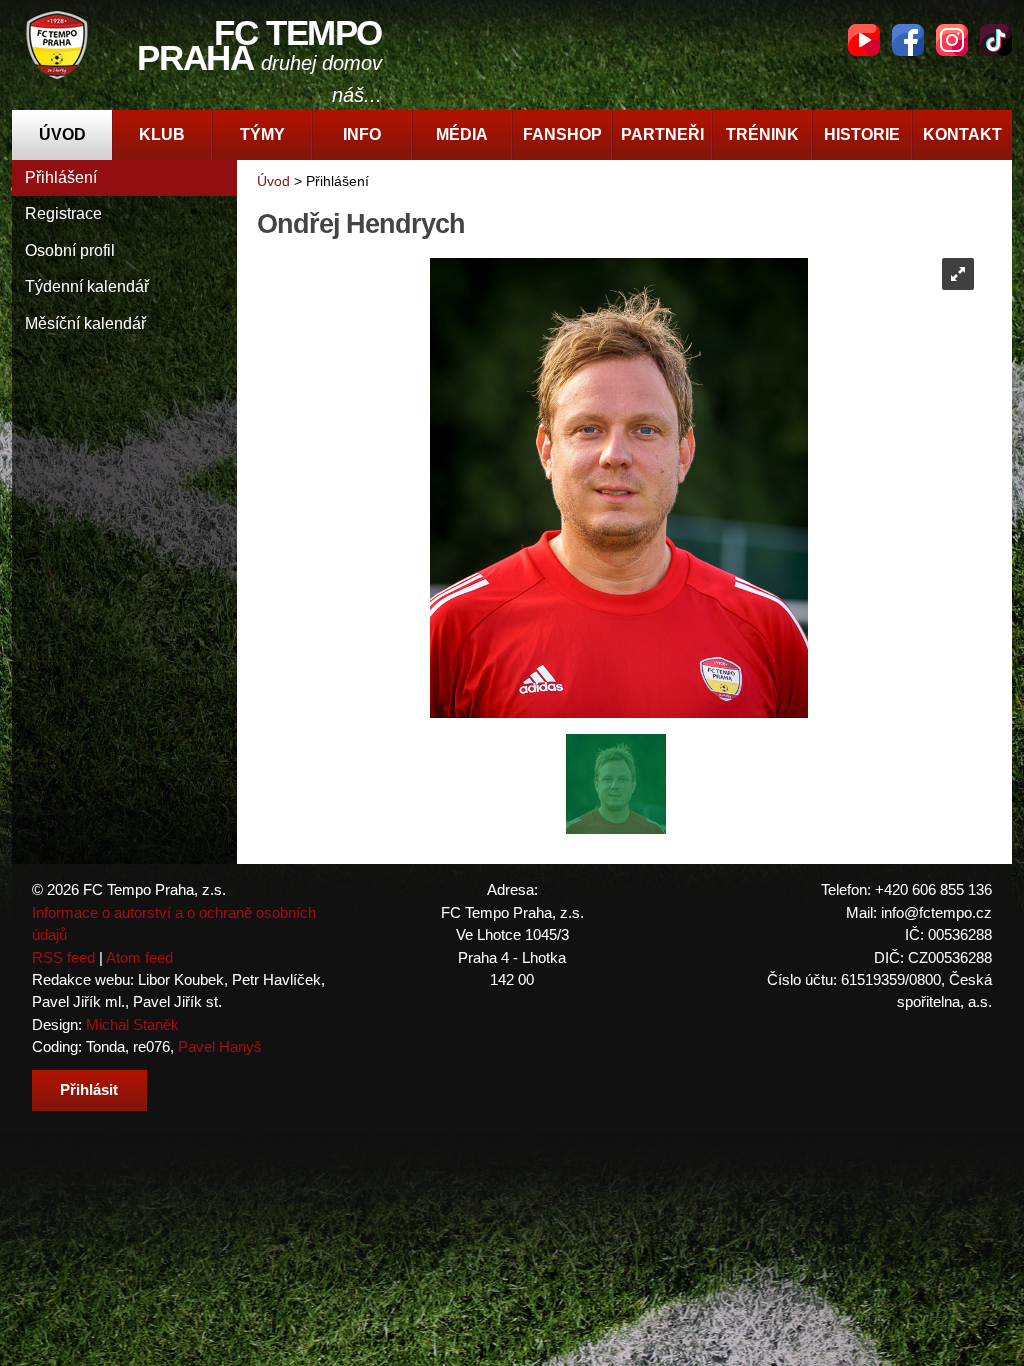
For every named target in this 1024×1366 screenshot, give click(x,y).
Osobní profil (70, 250)
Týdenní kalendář (87, 286)
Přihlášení (61, 177)
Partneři (662, 134)
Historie (862, 134)
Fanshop (562, 134)
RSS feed (63, 957)
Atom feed (139, 957)
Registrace (63, 213)
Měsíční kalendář (85, 323)
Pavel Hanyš (220, 1046)
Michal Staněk (132, 1024)
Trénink (762, 134)
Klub (162, 134)
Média (462, 134)
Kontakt (962, 134)
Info (362, 134)
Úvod (62, 134)
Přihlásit (89, 1089)
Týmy (262, 134)
